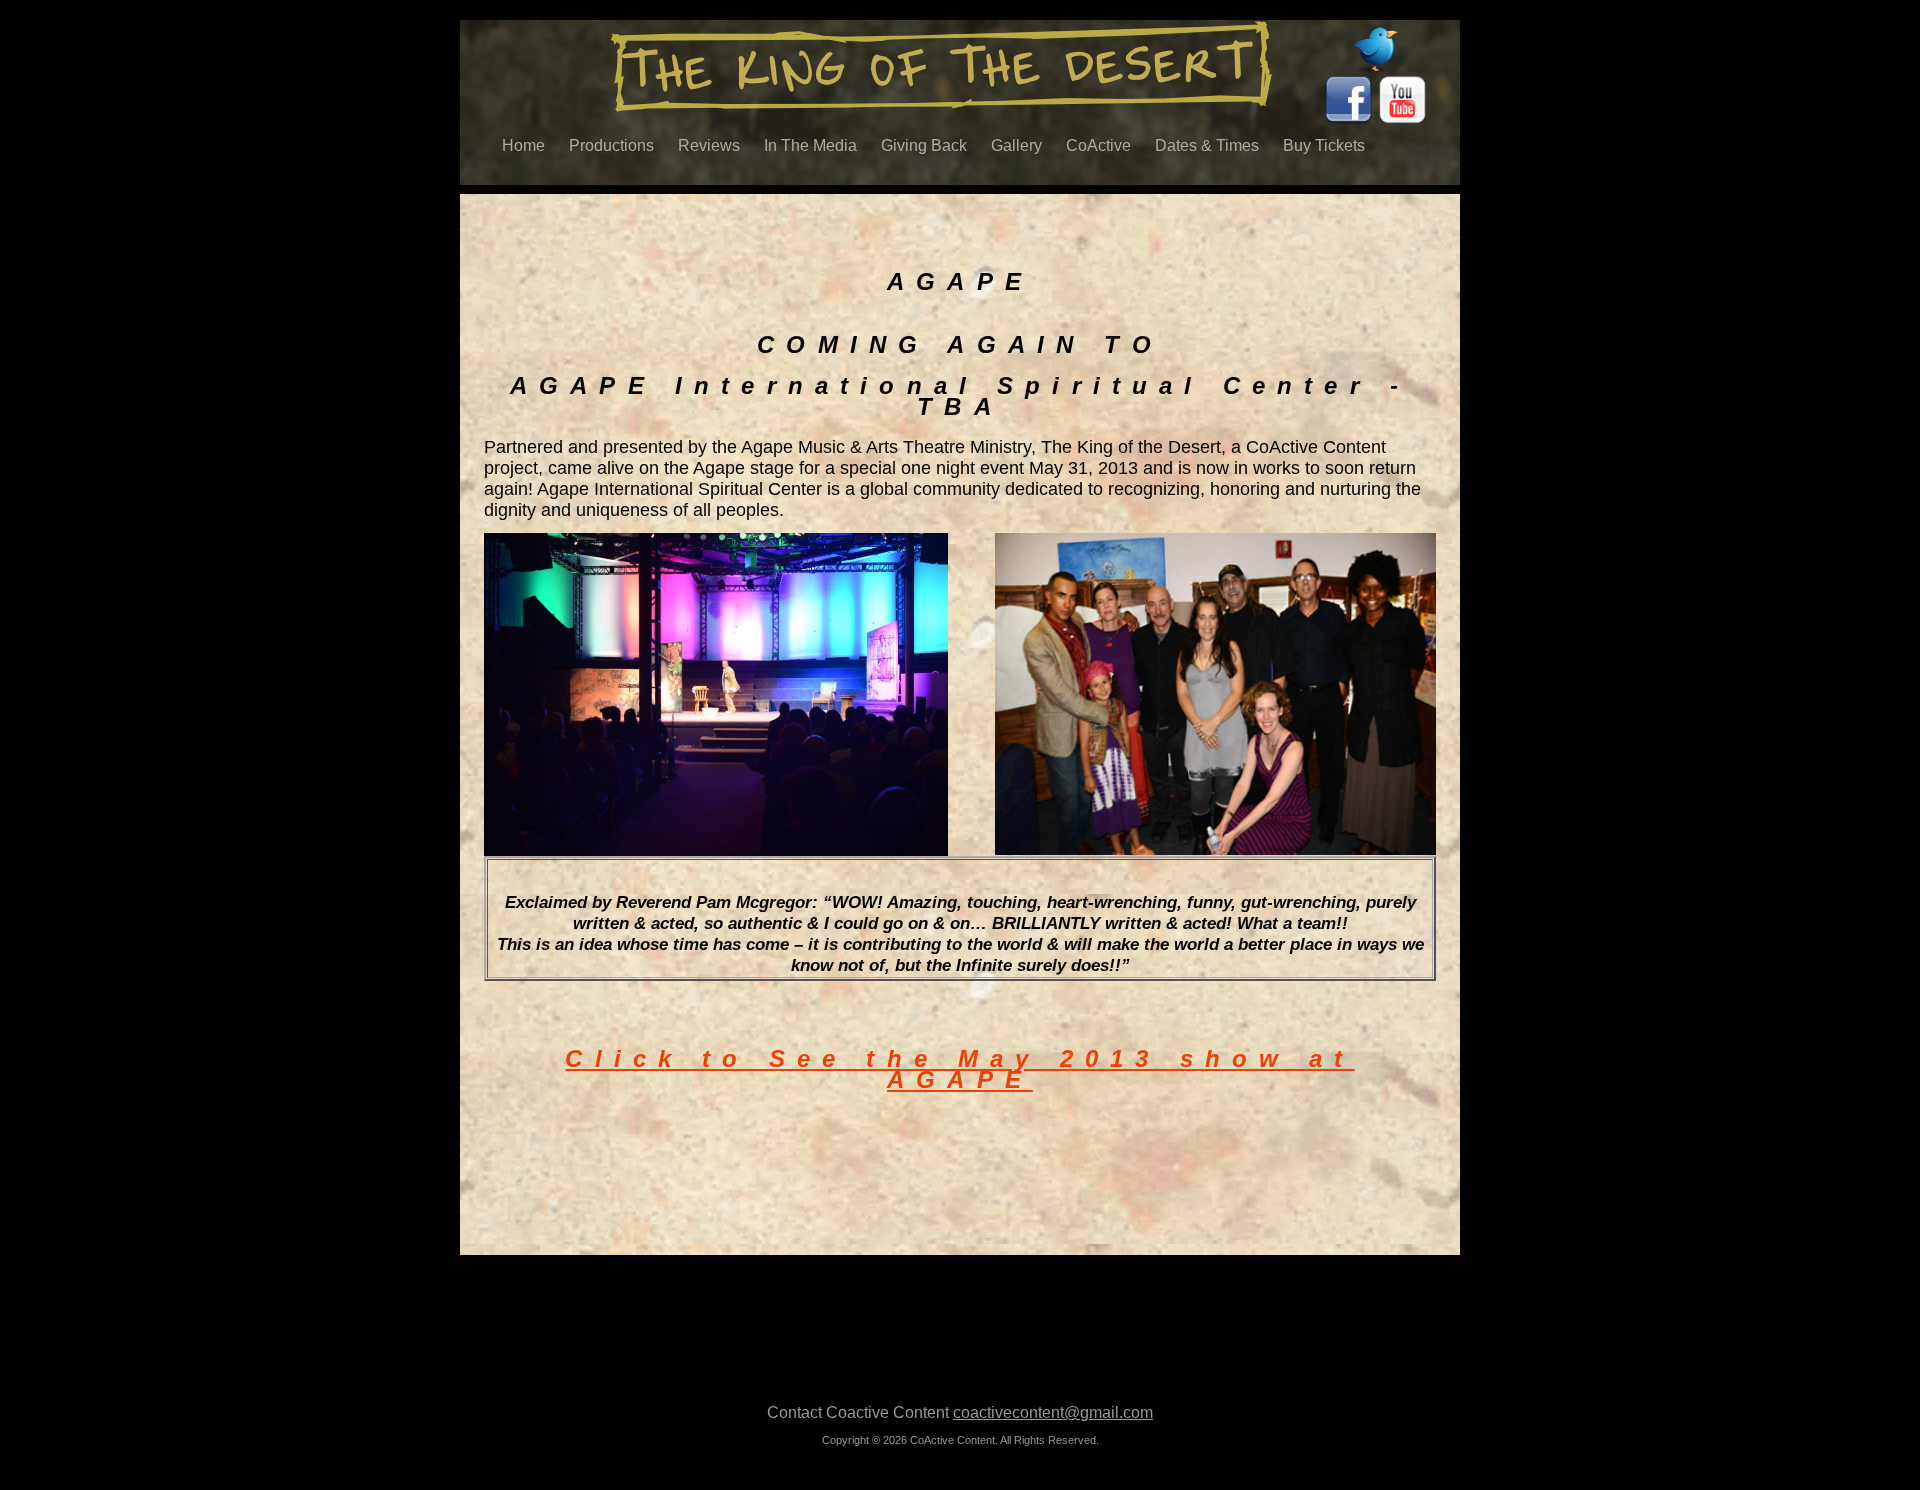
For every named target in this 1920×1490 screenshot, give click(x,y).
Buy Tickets (1324, 145)
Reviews (709, 145)
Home (523, 145)
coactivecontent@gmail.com (1053, 1412)
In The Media (810, 145)
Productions (611, 145)
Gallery (1016, 145)
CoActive (1098, 145)
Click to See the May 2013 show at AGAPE (959, 1069)
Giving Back (924, 145)
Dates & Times (1207, 145)
